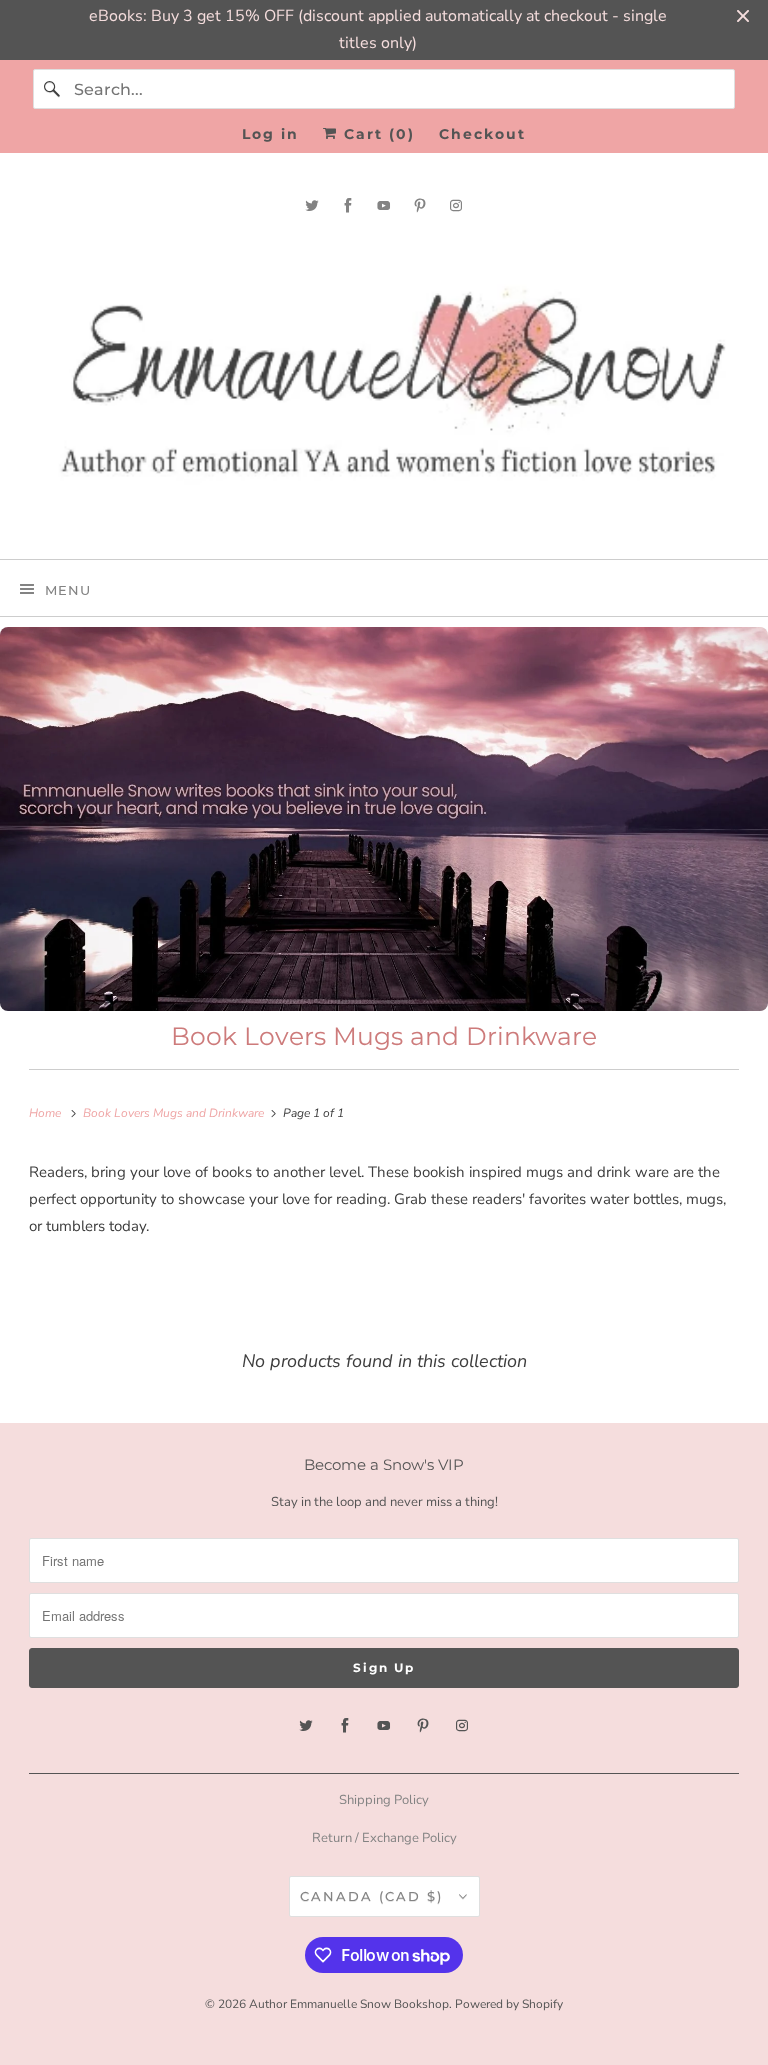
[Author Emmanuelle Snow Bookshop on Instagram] (456, 205)
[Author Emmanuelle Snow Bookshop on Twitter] (312, 205)
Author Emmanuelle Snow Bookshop (349, 2004)
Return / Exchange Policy (384, 1838)
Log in (270, 134)
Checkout (482, 134)
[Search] (53, 89)
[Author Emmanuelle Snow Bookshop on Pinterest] (420, 205)
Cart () (376, 134)
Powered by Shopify (509, 2004)
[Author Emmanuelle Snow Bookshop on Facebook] (348, 205)
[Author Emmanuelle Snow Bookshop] (384, 386)
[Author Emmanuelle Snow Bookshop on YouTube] (384, 205)
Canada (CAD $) (374, 1896)
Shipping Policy (384, 1800)
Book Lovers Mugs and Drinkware (384, 1036)
